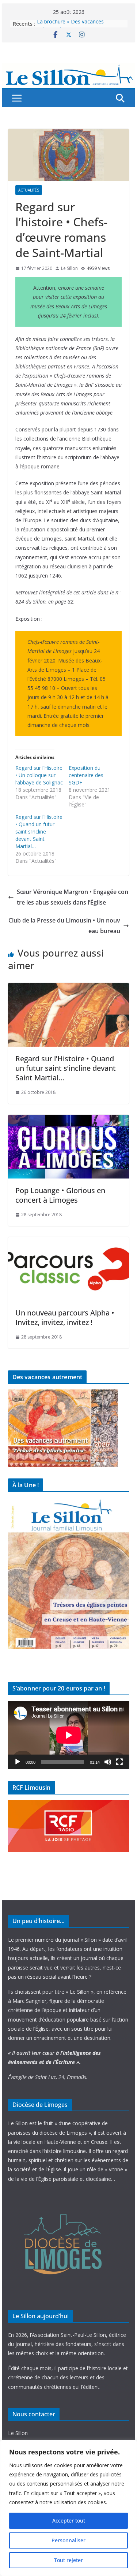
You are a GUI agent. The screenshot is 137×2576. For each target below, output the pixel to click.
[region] (68, 2508)
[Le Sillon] (69, 68)
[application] (69, 1735)
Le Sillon (69, 268)
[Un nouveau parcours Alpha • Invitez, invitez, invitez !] (69, 1242)
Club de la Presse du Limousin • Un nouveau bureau (64, 926)
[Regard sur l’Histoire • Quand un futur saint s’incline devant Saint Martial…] (69, 988)
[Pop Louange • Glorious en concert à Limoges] (69, 1120)
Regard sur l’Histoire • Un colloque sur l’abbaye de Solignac (39, 775)
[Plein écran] (119, 1762)
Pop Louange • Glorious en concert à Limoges (60, 1195)
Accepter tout (69, 2521)
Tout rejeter (68, 2560)
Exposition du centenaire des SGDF (86, 775)
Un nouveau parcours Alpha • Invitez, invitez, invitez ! (65, 1317)
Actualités (29, 190)
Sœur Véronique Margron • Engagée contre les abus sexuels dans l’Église (73, 897)
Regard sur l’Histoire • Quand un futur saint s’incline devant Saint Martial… (39, 832)
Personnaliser (68, 2540)
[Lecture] (18, 1762)
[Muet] (108, 1762)
